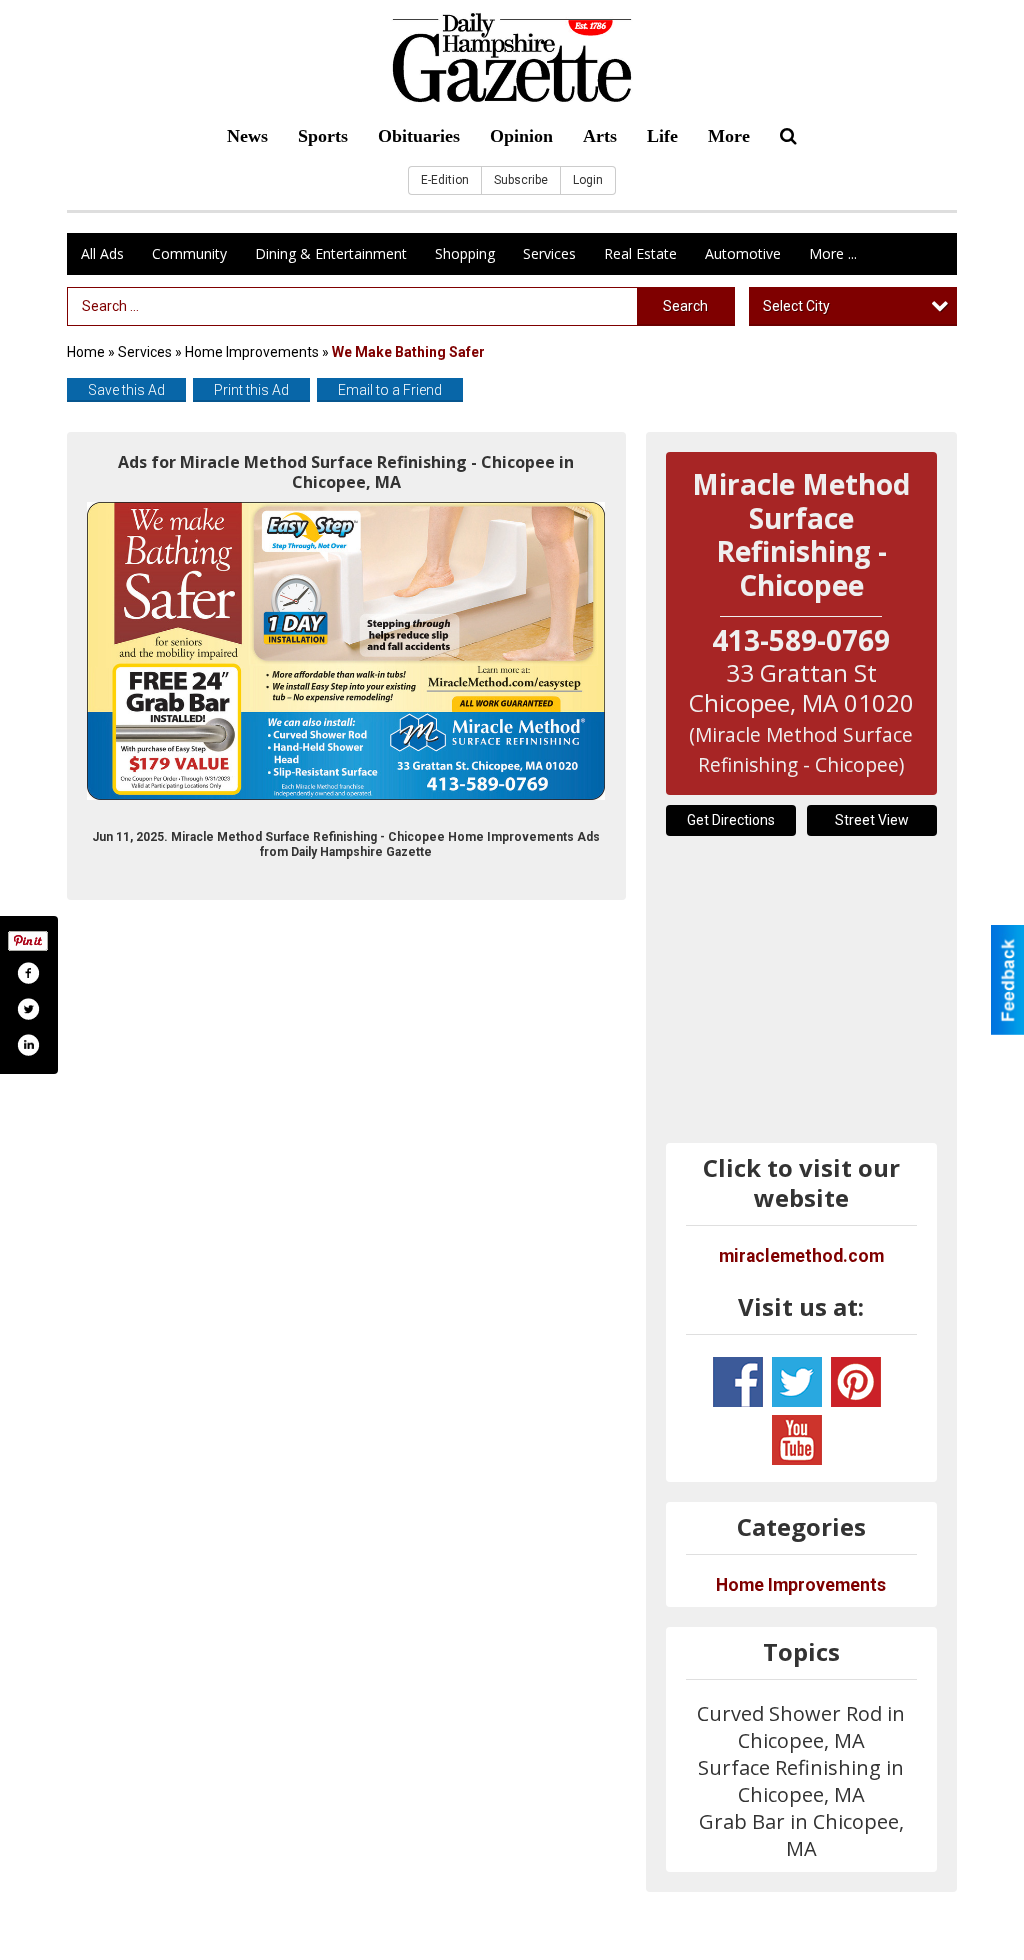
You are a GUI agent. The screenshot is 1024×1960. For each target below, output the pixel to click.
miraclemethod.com (801, 1256)
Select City (796, 306)
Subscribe (521, 180)
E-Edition (445, 180)
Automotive (743, 253)
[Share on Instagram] (28, 1045)
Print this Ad (251, 390)
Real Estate (640, 253)
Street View (872, 820)
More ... (833, 253)
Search (685, 306)
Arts (600, 136)
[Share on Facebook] (28, 973)
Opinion (521, 136)
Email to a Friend (390, 390)
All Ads (102, 253)
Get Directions (731, 820)
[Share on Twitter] (28, 1009)
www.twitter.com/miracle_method (797, 1382)
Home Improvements (252, 352)
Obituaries (419, 136)
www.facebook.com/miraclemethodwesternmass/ (738, 1382)
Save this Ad (126, 390)
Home (86, 352)
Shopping (465, 253)
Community (189, 253)
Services (549, 253)
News (247, 136)
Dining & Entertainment (331, 253)
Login (588, 180)
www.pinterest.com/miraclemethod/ (856, 1382)
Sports (323, 136)
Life (662, 136)
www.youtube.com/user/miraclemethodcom (797, 1440)
